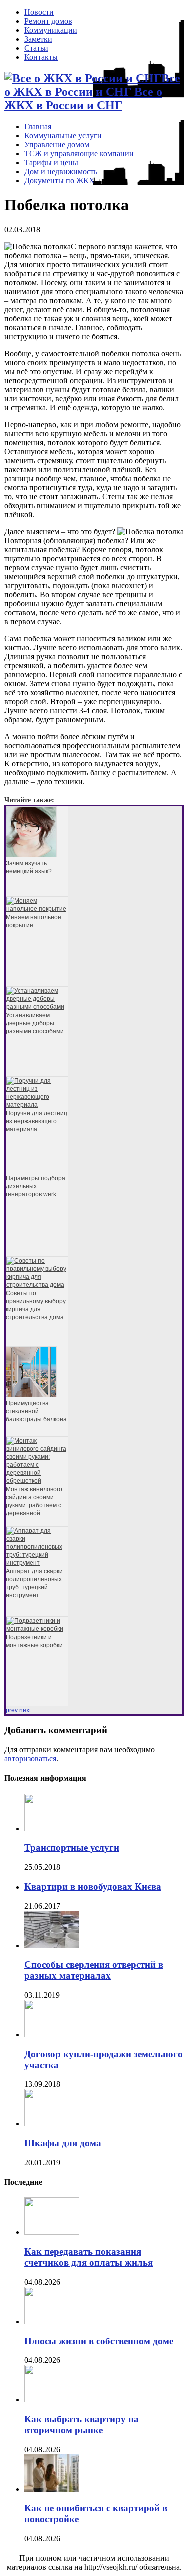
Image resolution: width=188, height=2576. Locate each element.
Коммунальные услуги (63, 136)
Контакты (41, 57)
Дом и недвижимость (61, 172)
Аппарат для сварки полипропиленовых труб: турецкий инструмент (34, 1583)
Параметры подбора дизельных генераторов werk (35, 1186)
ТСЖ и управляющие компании (79, 154)
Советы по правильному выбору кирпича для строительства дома (36, 1305)
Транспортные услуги (72, 1848)
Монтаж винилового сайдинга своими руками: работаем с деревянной (34, 1501)
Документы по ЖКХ (59, 181)
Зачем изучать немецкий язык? (29, 867)
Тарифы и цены (51, 163)
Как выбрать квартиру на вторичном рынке (81, 2425)
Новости (39, 12)
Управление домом (57, 145)
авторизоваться (30, 1759)
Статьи (36, 48)
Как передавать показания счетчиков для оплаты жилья (88, 2257)
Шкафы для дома (63, 2143)
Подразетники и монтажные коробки (34, 1641)
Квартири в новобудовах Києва (93, 1887)
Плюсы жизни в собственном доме (99, 2341)
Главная (38, 127)
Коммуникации (51, 30)
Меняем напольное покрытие (33, 921)
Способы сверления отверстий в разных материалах (94, 1970)
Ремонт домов (48, 21)
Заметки (38, 39)
